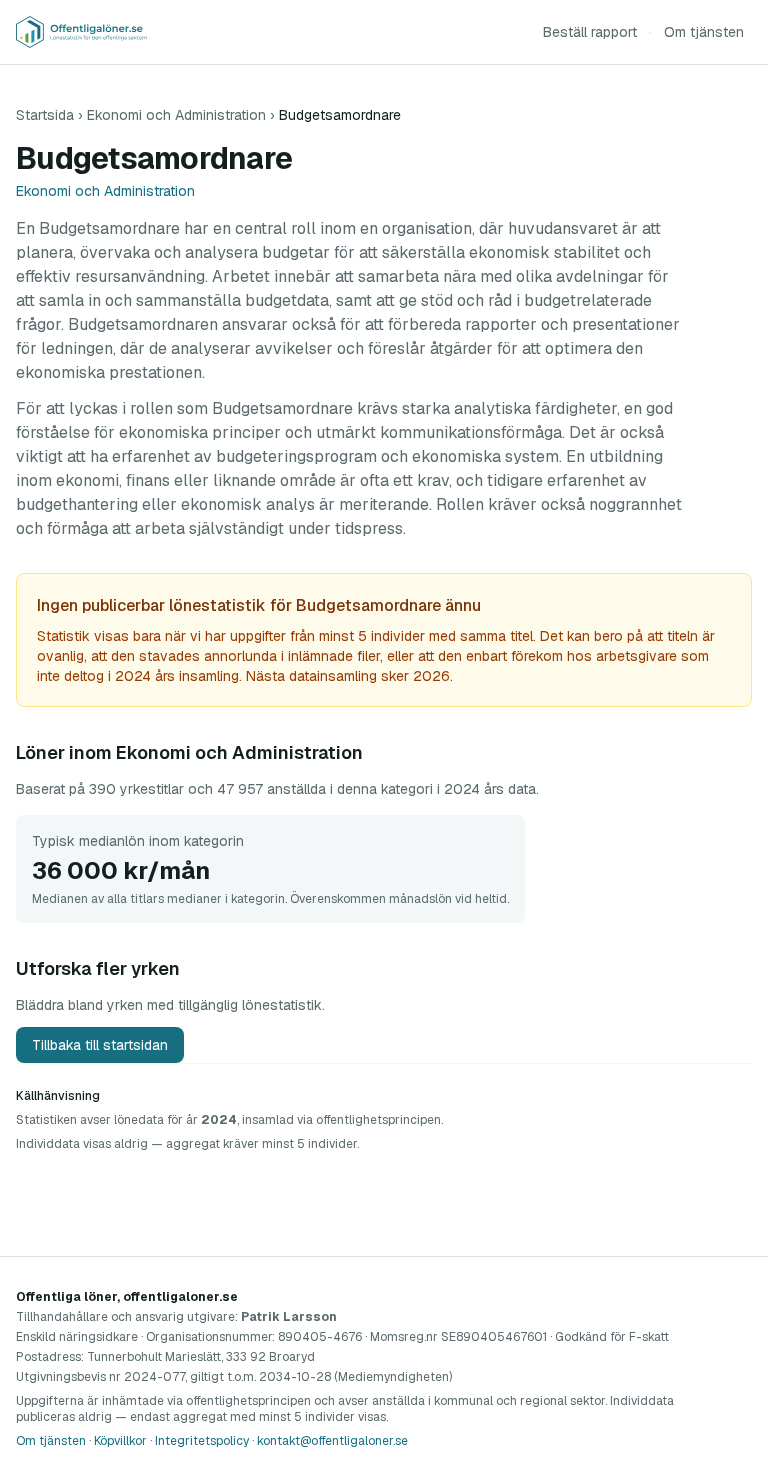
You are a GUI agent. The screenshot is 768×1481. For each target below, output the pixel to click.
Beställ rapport (590, 32)
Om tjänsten (704, 32)
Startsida (45, 115)
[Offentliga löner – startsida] (81, 32)
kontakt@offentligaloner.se (332, 1441)
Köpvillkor (120, 1441)
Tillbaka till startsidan (100, 1045)
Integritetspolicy (202, 1441)
